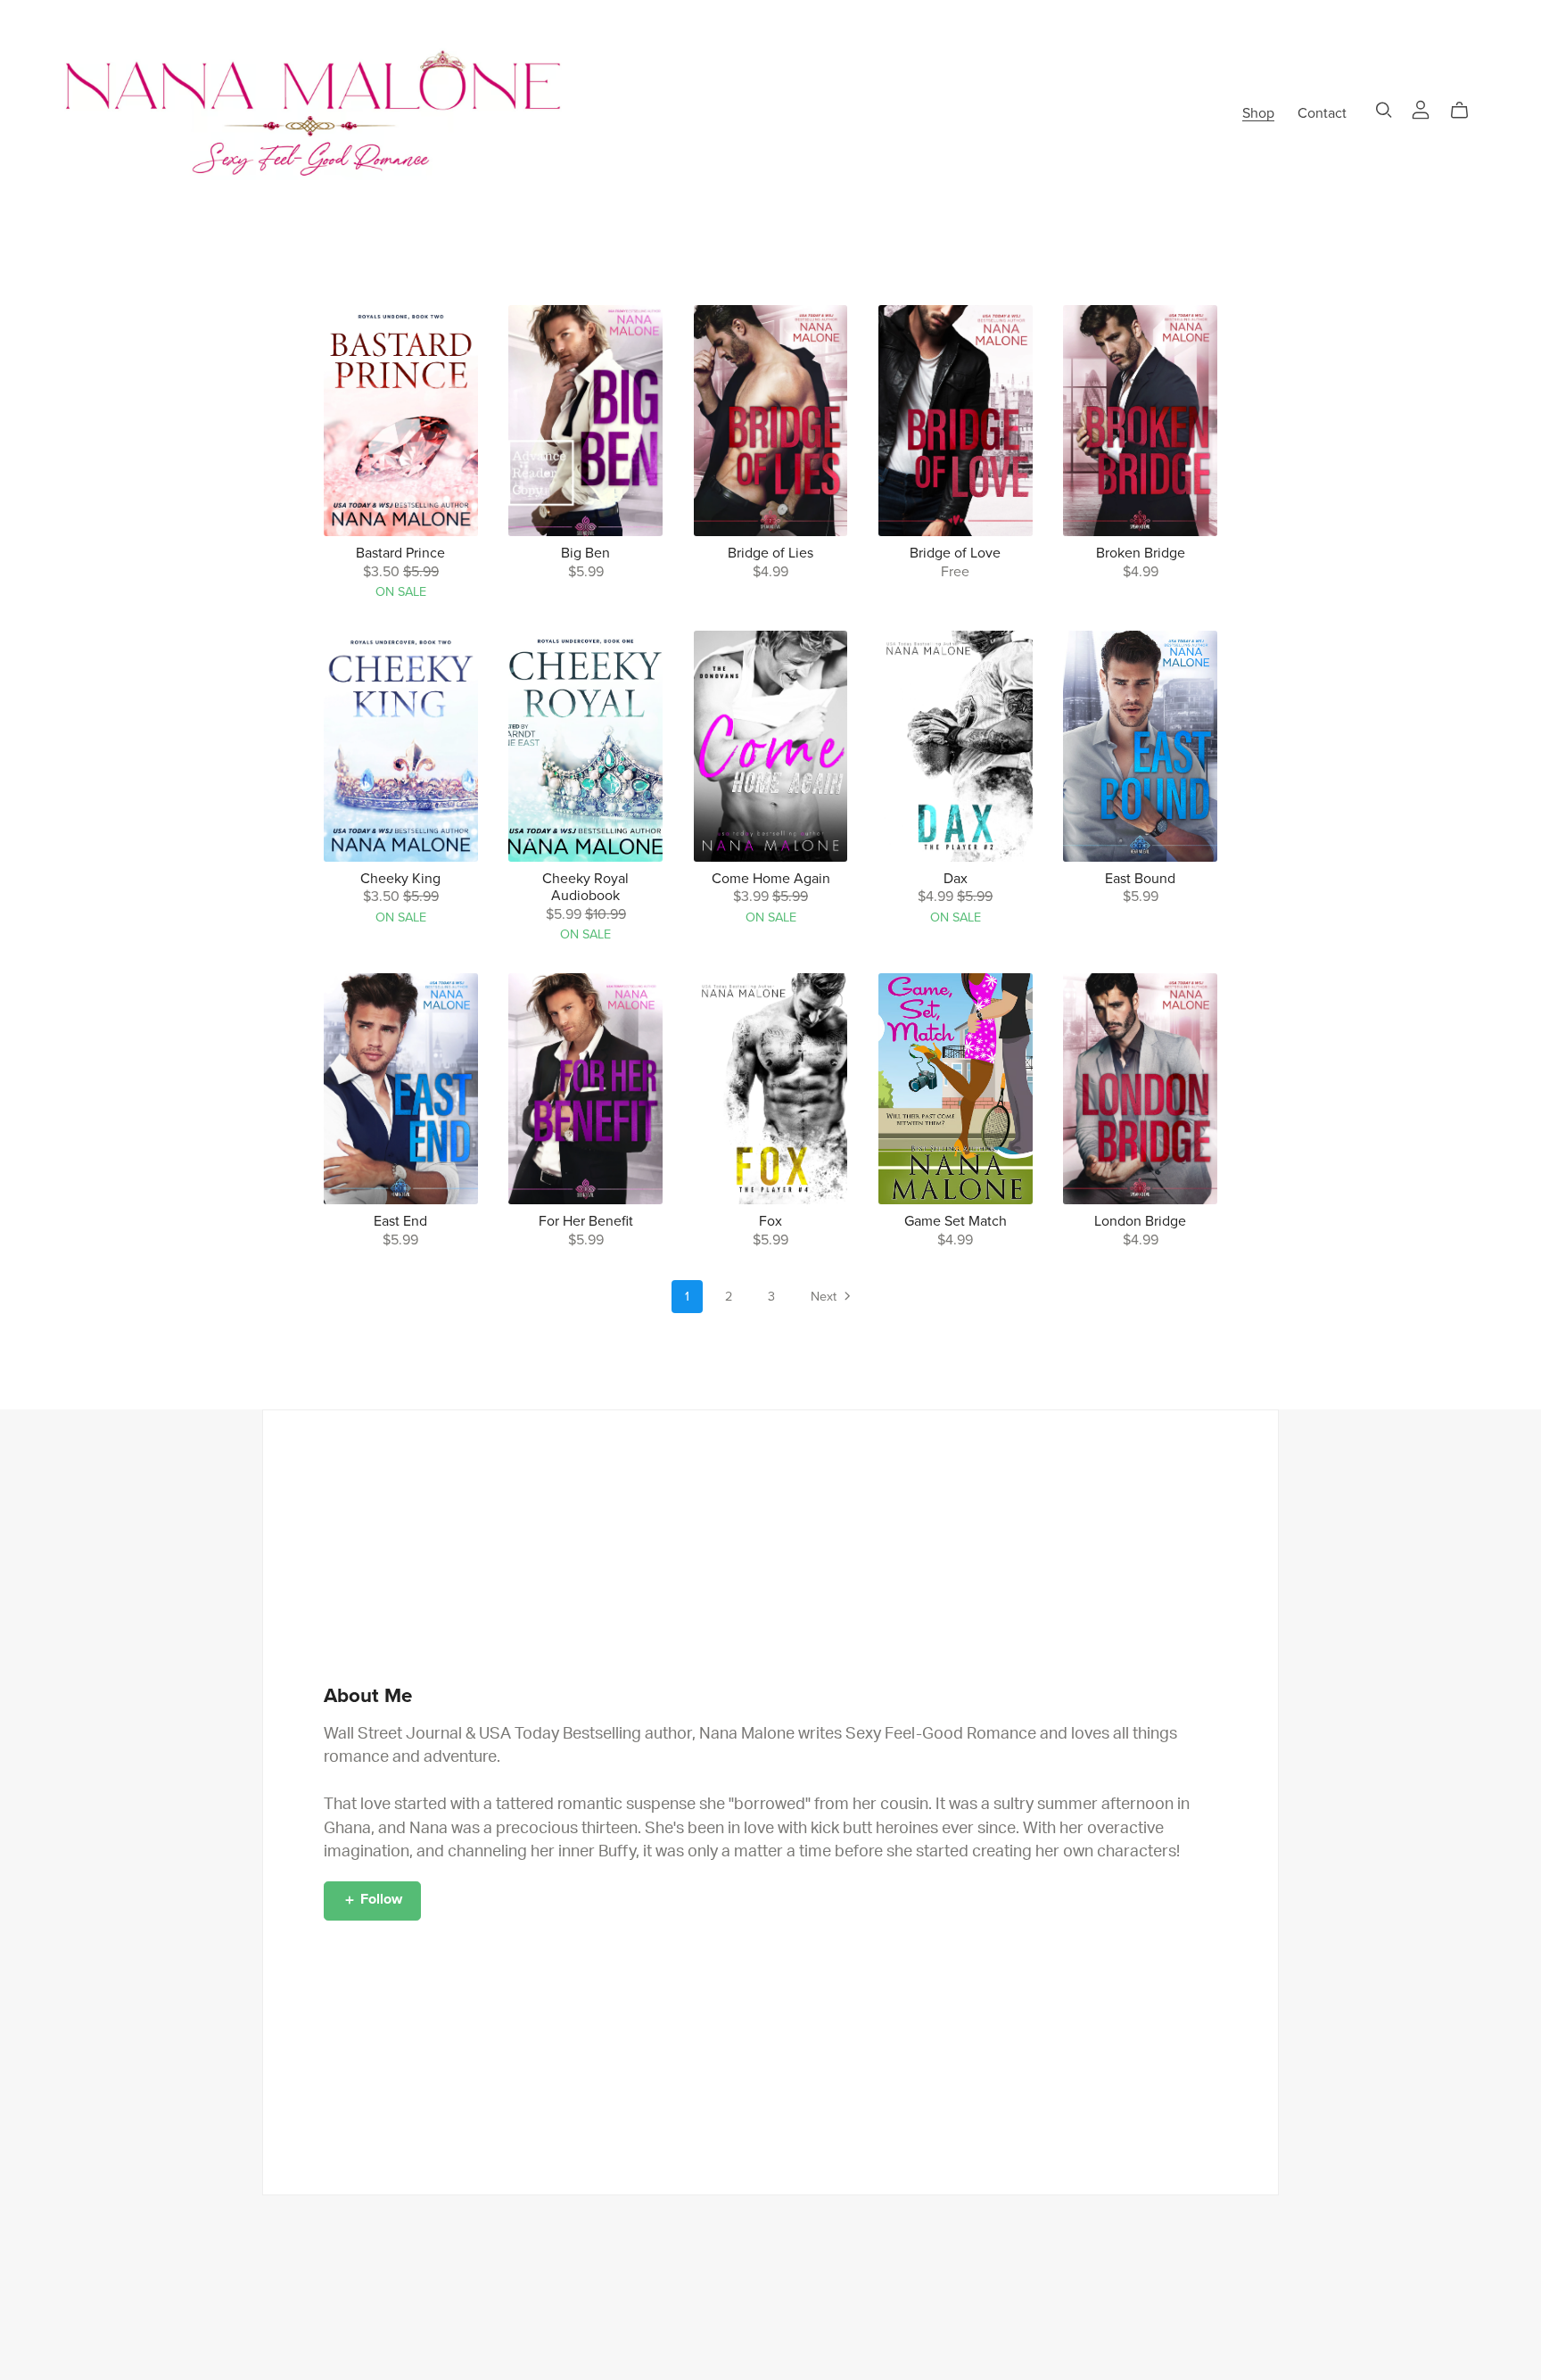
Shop (1258, 112)
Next (825, 1297)
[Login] (1421, 109)
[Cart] (1467, 111)
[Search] (1384, 110)
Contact (1322, 112)
